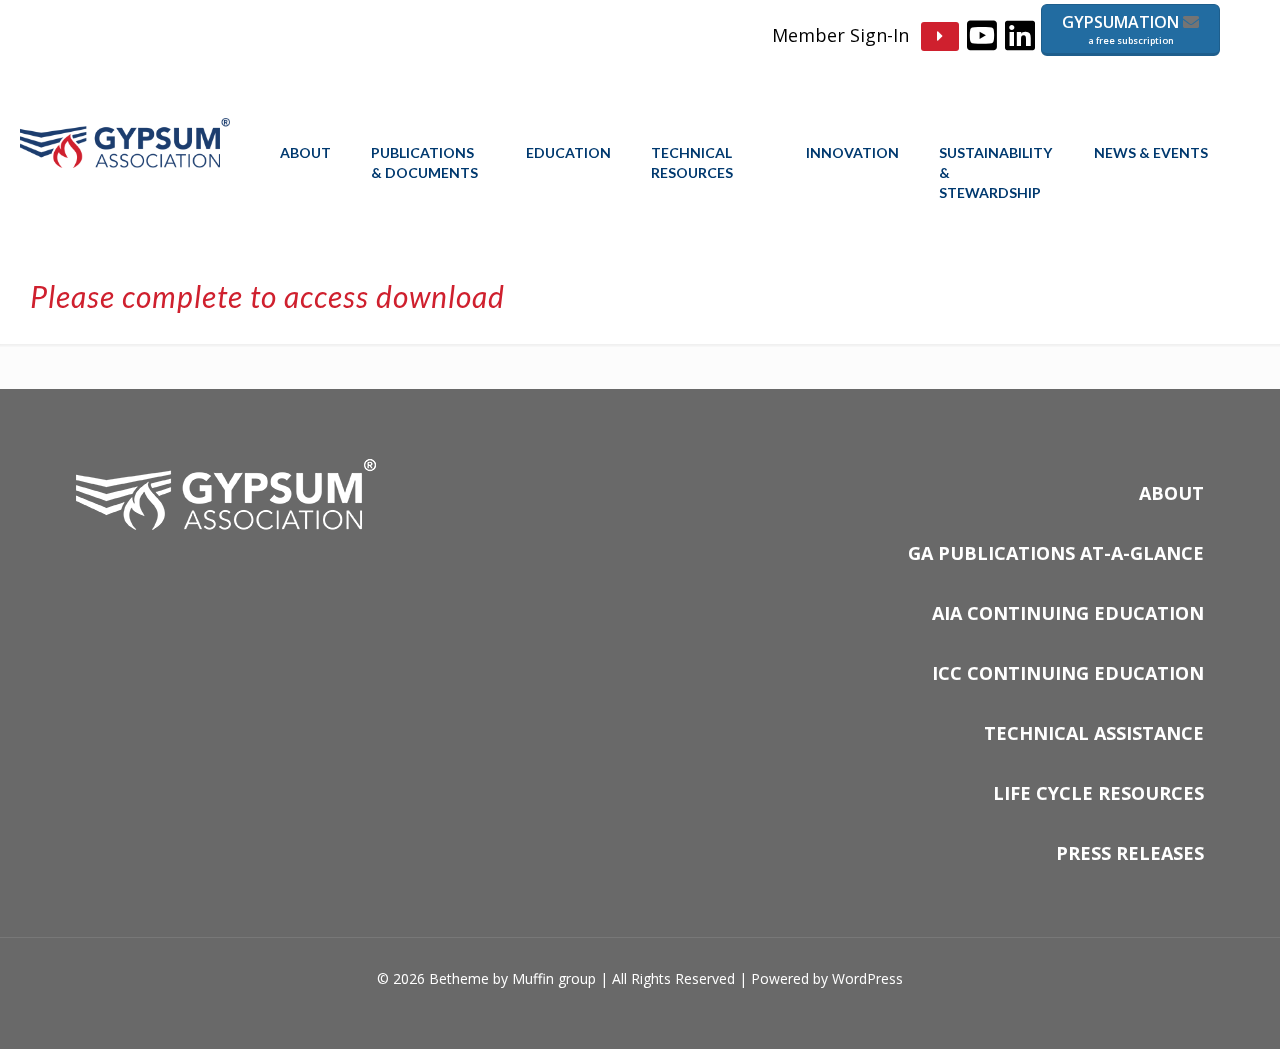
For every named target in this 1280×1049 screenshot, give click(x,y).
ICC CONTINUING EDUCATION (1068, 673)
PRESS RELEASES (1130, 853)
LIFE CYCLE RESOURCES (1098, 793)
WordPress (867, 978)
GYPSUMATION (1122, 29)
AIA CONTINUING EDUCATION (1068, 613)
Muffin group (554, 978)
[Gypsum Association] (125, 162)
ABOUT (1171, 493)
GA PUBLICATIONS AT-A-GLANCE (1056, 553)
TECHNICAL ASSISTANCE (1094, 733)
